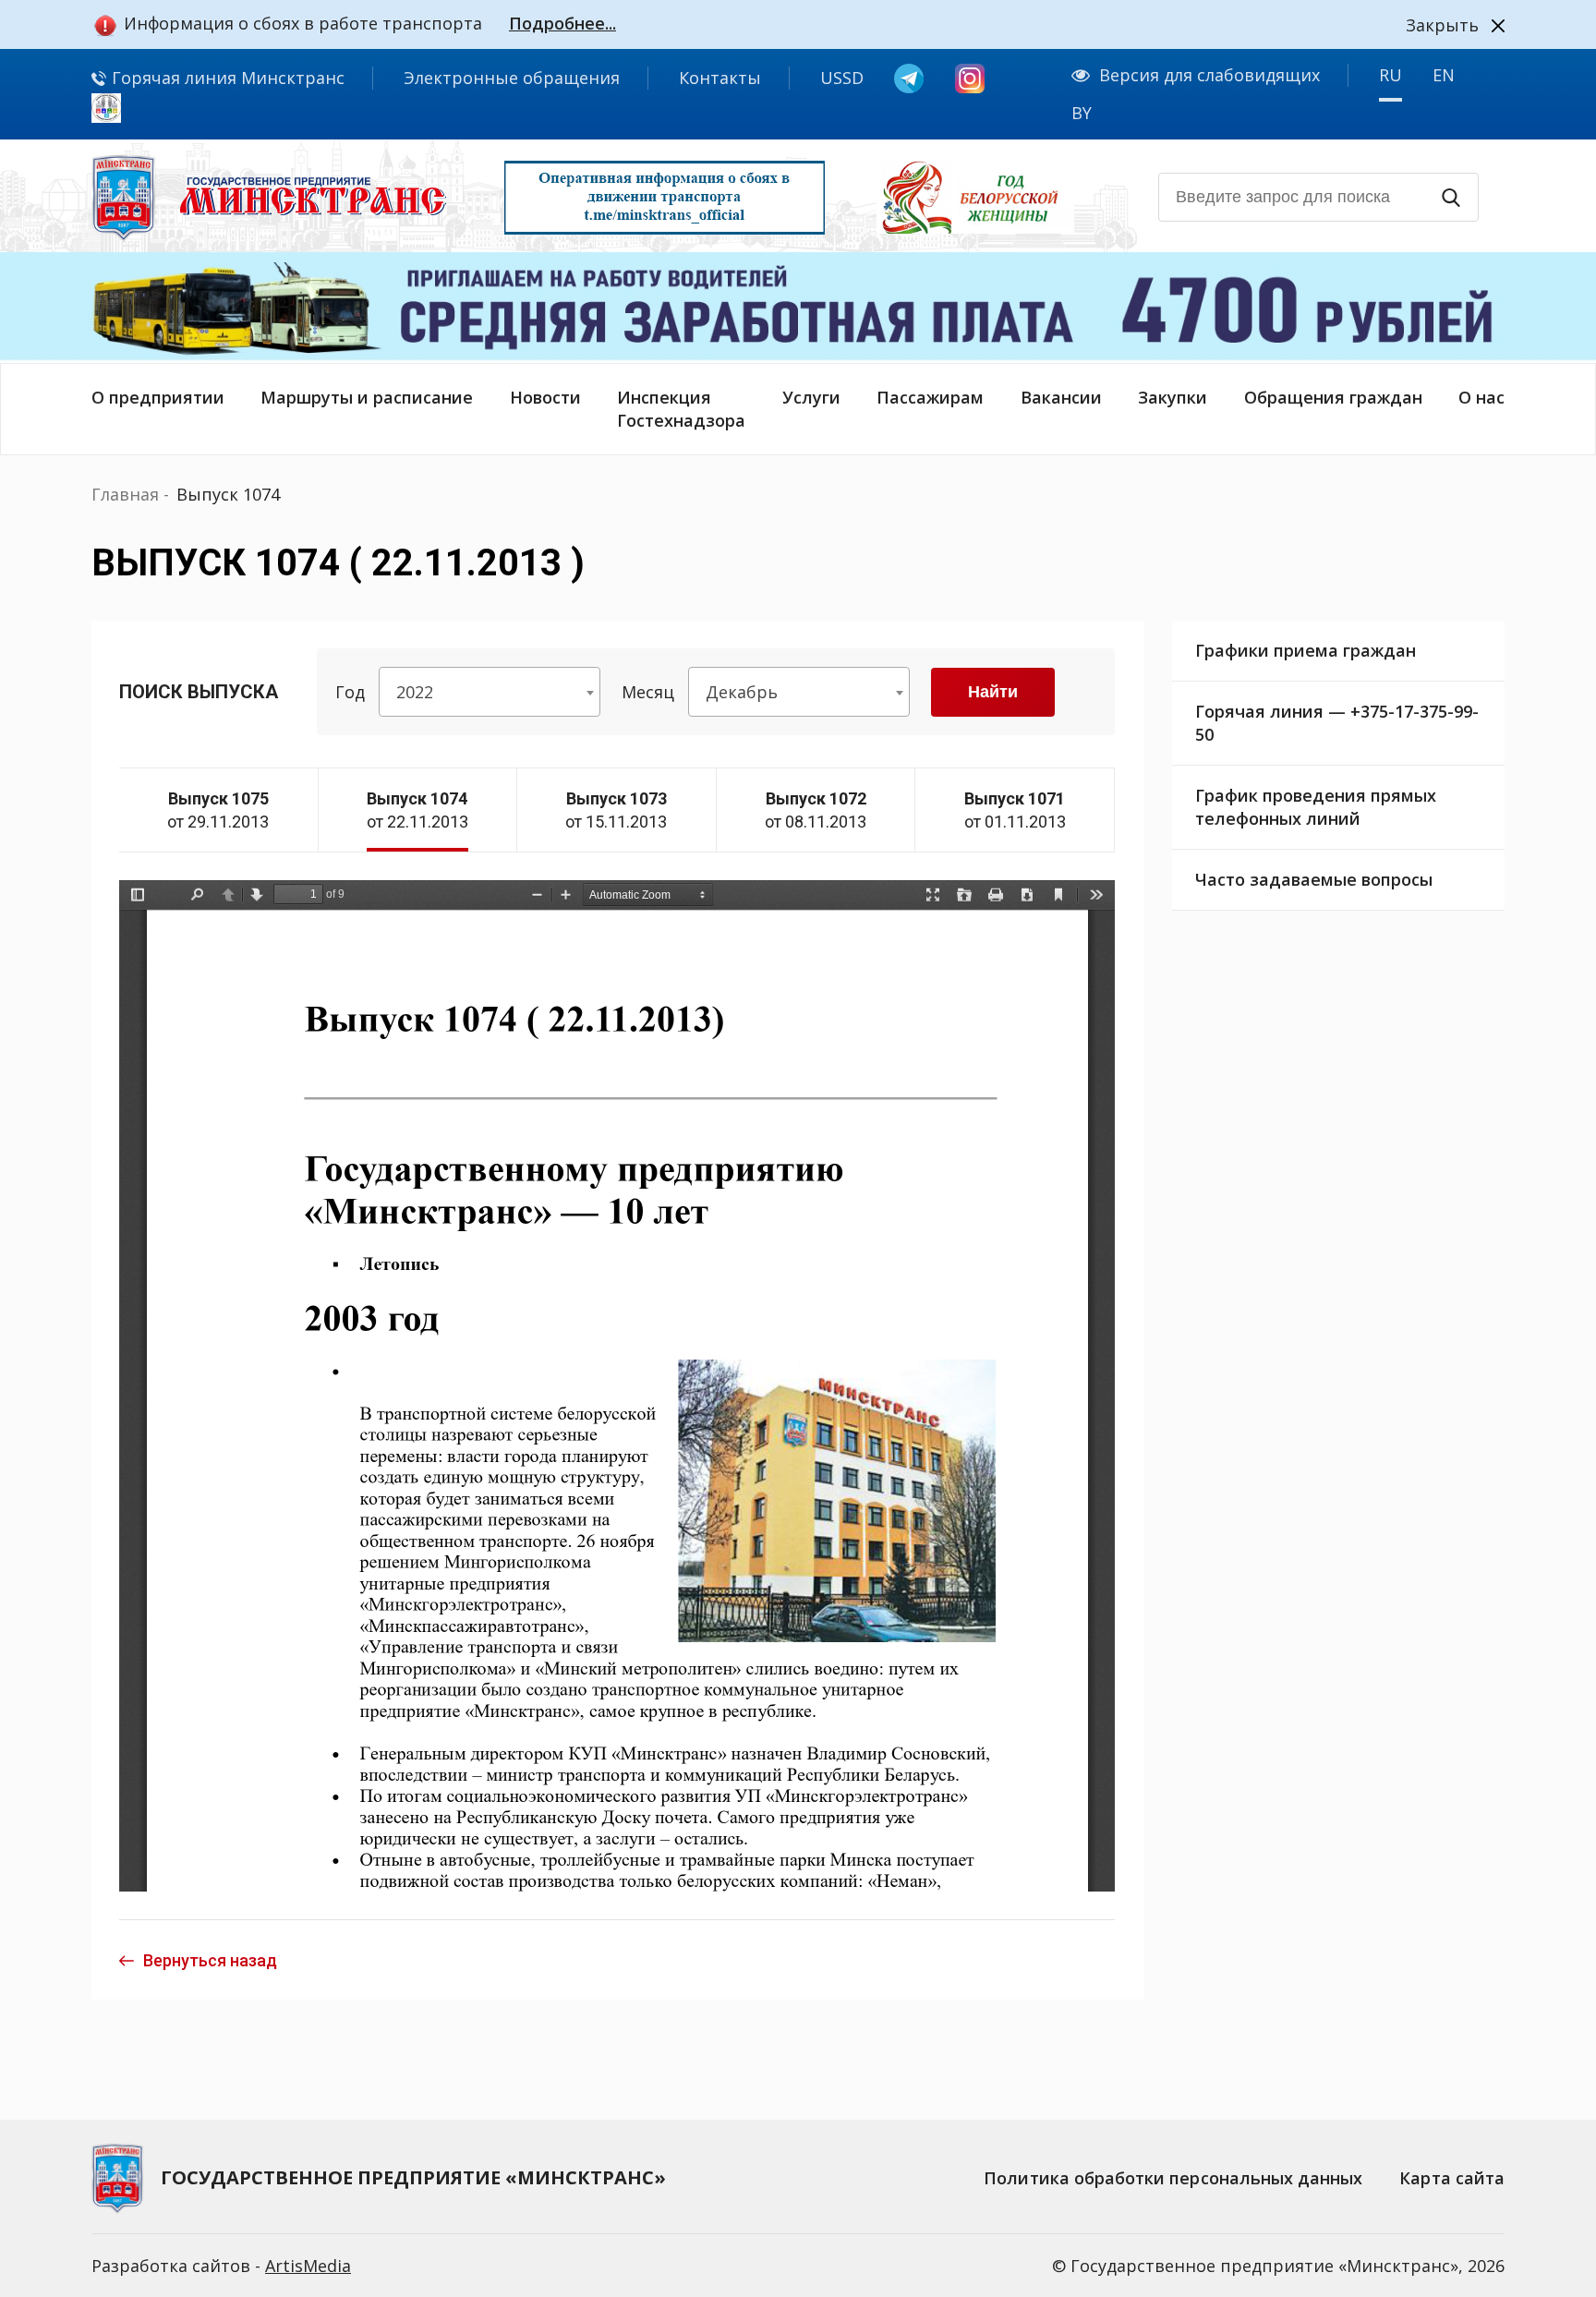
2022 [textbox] (415, 692)
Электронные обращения (512, 78)
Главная (125, 494)
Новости (545, 397)
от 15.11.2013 (616, 810)
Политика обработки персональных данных (1173, 2178)
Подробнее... (562, 23)
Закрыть (1442, 25)
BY (1082, 113)
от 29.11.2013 (218, 810)
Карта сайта (1452, 2178)
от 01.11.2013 (1015, 810)
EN (1444, 75)
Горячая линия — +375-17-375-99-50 (1337, 723)
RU (1390, 75)
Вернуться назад (210, 1960)
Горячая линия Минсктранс (226, 78)
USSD (842, 78)
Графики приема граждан (1306, 650)
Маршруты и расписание (367, 397)
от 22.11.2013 (417, 810)
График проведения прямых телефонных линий (1316, 807)
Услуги (811, 397)
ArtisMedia (308, 2266)
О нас (1481, 397)
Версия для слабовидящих (1209, 75)
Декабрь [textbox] (742, 692)
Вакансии (1061, 397)
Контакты (720, 78)
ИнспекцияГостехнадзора (681, 409)
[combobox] (490, 692)
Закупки (1173, 397)
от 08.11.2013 (816, 810)
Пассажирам (930, 397)
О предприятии (158, 397)
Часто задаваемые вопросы (1314, 879)
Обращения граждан (1333, 397)
